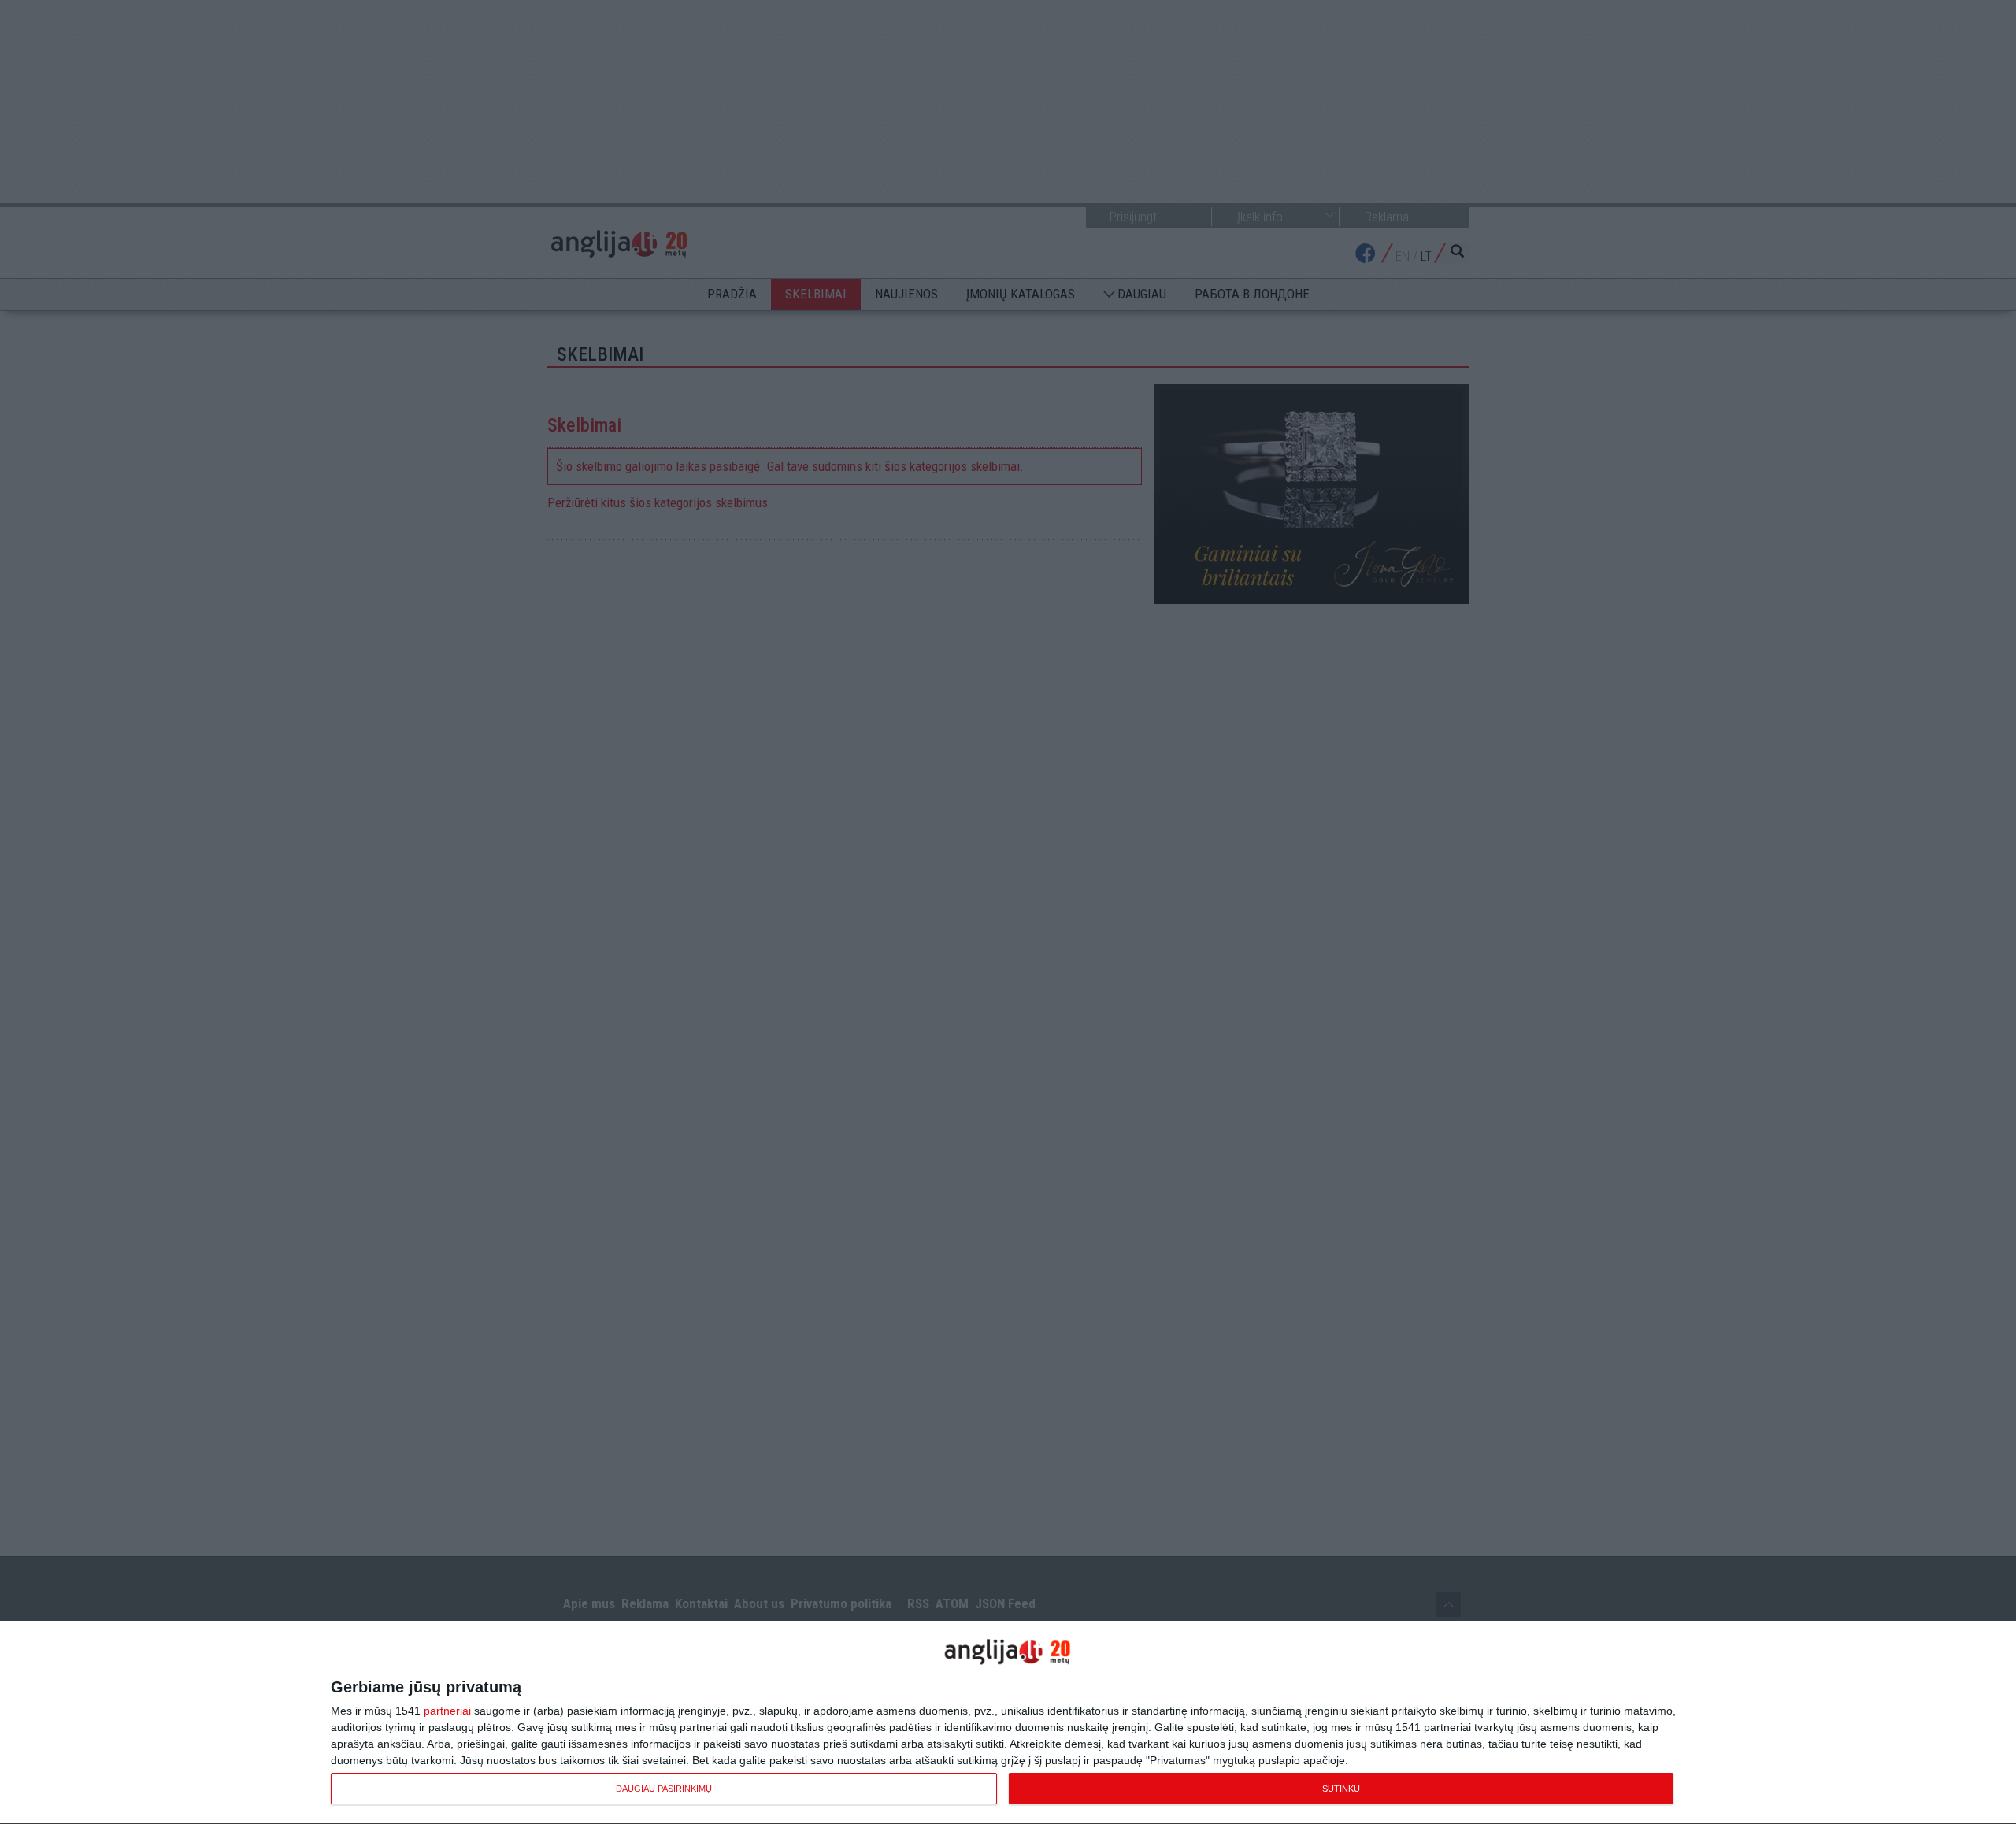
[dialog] (1008, 1723)
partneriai (447, 1711)
